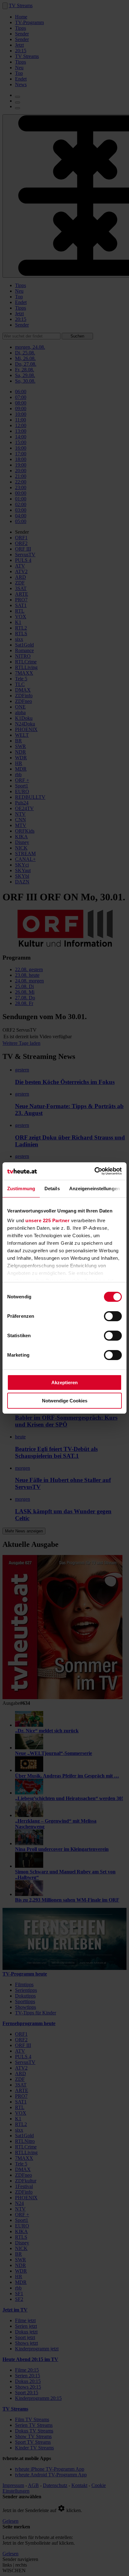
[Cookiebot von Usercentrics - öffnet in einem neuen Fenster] (94, 1171)
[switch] (113, 1316)
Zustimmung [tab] (21, 1189)
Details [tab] (52, 1189)
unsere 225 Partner (47, 1220)
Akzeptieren (64, 1382)
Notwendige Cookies (65, 1401)
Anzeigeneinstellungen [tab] (95, 1189)
